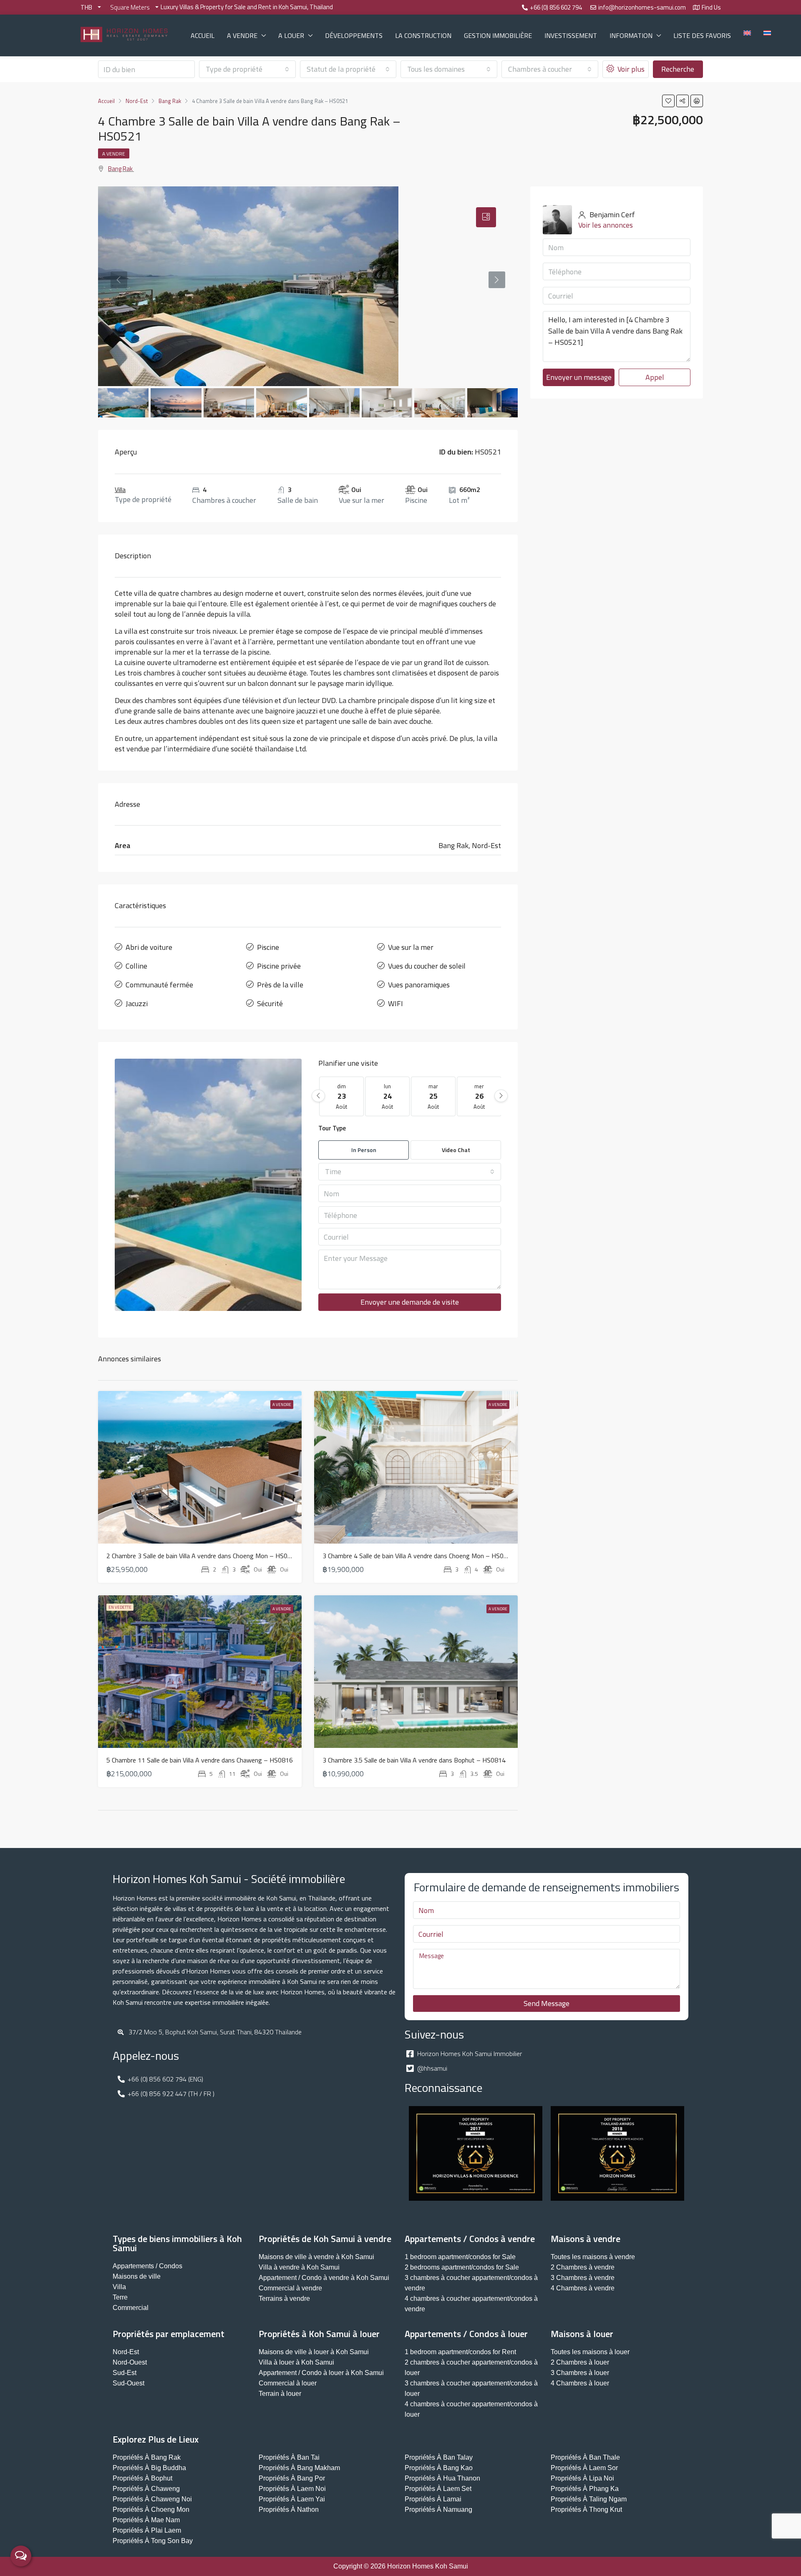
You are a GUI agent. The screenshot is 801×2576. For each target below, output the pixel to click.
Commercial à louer (288, 2383)
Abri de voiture (149, 947)
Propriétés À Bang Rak (147, 2457)
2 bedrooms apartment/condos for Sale (462, 2267)
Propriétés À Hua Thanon (442, 2478)
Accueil (203, 35)
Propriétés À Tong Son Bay (153, 2541)
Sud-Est (125, 2373)
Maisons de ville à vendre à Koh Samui (316, 2257)
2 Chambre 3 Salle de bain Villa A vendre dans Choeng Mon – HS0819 (203, 1556)
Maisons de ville (137, 2276)
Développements (354, 35)
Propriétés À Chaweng (146, 2489)
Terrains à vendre (284, 2299)
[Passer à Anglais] (747, 33)
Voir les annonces (606, 225)
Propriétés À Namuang (438, 2509)
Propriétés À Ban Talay (439, 2457)
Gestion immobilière (498, 35)
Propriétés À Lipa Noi (582, 2478)
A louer (291, 35)
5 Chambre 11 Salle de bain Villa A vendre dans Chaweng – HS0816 (200, 1760)
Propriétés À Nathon (289, 2509)
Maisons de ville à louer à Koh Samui (314, 2352)
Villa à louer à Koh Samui (296, 2362)
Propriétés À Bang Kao (439, 2468)
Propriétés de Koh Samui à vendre (325, 2239)
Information (631, 35)
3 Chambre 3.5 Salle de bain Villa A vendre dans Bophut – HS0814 (414, 1760)
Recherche (678, 69)
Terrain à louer (280, 2394)
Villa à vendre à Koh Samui (299, 2267)
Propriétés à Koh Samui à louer (319, 2334)
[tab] (486, 217)
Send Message (547, 2003)
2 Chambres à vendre (583, 2267)
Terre (120, 2297)
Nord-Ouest (130, 2362)
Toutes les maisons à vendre (593, 2257)
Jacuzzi (137, 1003)
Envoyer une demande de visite (410, 1302)
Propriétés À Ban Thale (585, 2457)
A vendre (242, 35)
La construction (423, 35)
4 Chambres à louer (580, 2383)
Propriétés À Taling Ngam (589, 2499)
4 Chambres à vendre (583, 2288)
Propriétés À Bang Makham (299, 2468)
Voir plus (630, 69)
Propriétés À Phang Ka (585, 2489)
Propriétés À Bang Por (292, 2478)
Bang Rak (120, 169)
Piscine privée (279, 966)
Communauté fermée (159, 985)
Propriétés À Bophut (142, 2478)
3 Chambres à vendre (583, 2278)
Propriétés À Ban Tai (289, 2457)
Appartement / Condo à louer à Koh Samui (321, 2373)
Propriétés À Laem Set (438, 2489)
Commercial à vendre (290, 2288)
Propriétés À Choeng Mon (151, 2509)
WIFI (395, 1003)
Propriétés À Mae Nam (146, 2520)
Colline (136, 966)
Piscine (268, 947)
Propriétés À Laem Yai (292, 2499)
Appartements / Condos (147, 2266)
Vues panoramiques (419, 985)
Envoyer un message (579, 377)
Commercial (131, 2308)
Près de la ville (280, 985)
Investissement (571, 35)
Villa (120, 490)
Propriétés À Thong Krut (586, 2509)
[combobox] (247, 69)
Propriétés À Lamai (433, 2499)
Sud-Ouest (128, 2383)
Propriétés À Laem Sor (584, 2468)
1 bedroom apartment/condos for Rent (460, 2352)
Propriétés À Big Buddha (149, 2468)
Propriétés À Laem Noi (292, 2489)
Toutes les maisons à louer (590, 2352)
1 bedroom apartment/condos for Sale (460, 2257)
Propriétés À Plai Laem (147, 2530)
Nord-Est (126, 2352)
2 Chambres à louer (580, 2362)
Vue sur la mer (411, 947)
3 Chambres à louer (580, 2373)
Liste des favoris (702, 35)
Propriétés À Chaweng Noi (152, 2499)
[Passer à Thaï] (767, 33)
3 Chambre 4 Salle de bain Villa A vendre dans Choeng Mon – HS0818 (419, 1556)
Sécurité (270, 1003)
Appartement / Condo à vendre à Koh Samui (324, 2278)
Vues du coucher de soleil (427, 966)
